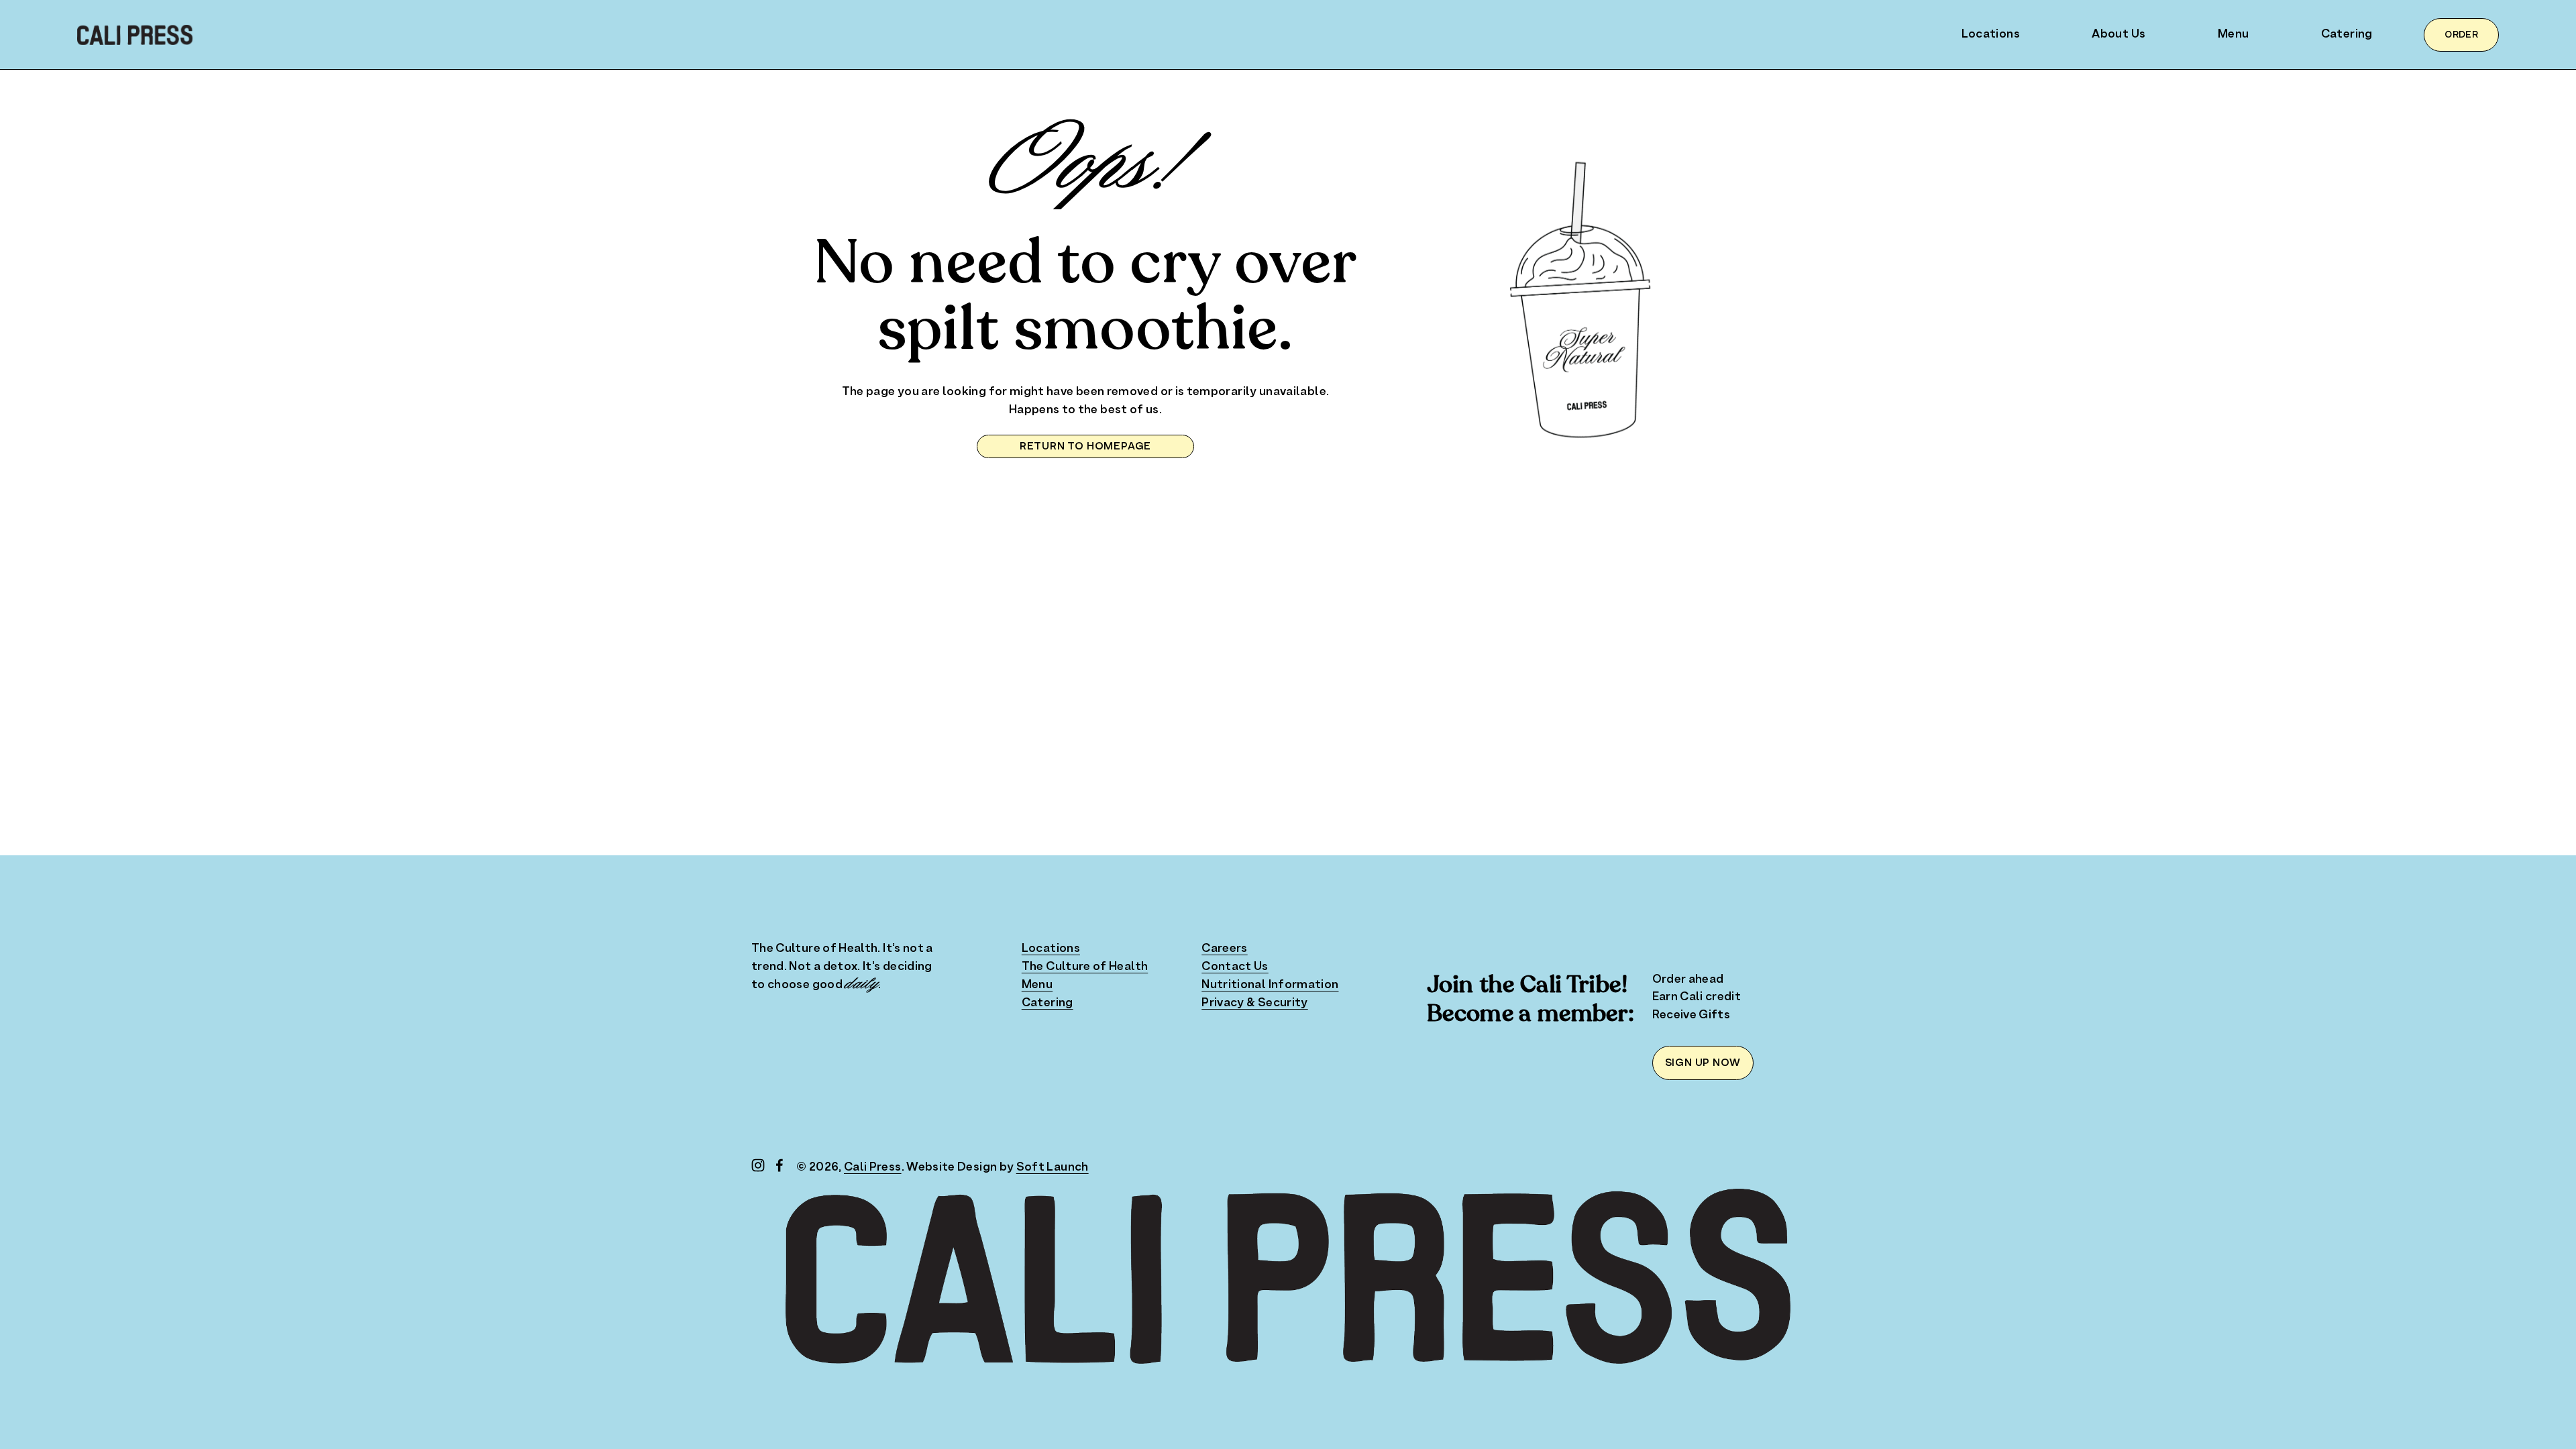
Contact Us (1235, 967)
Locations (1991, 34)
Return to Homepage (1085, 446)
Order (2461, 35)
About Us (2118, 34)
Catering (2347, 34)
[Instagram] (758, 1165)
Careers (1225, 949)
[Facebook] (780, 1165)
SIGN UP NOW (1703, 1063)
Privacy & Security (1254, 1003)
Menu (2233, 34)
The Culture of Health (1085, 967)
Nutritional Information (1270, 985)
